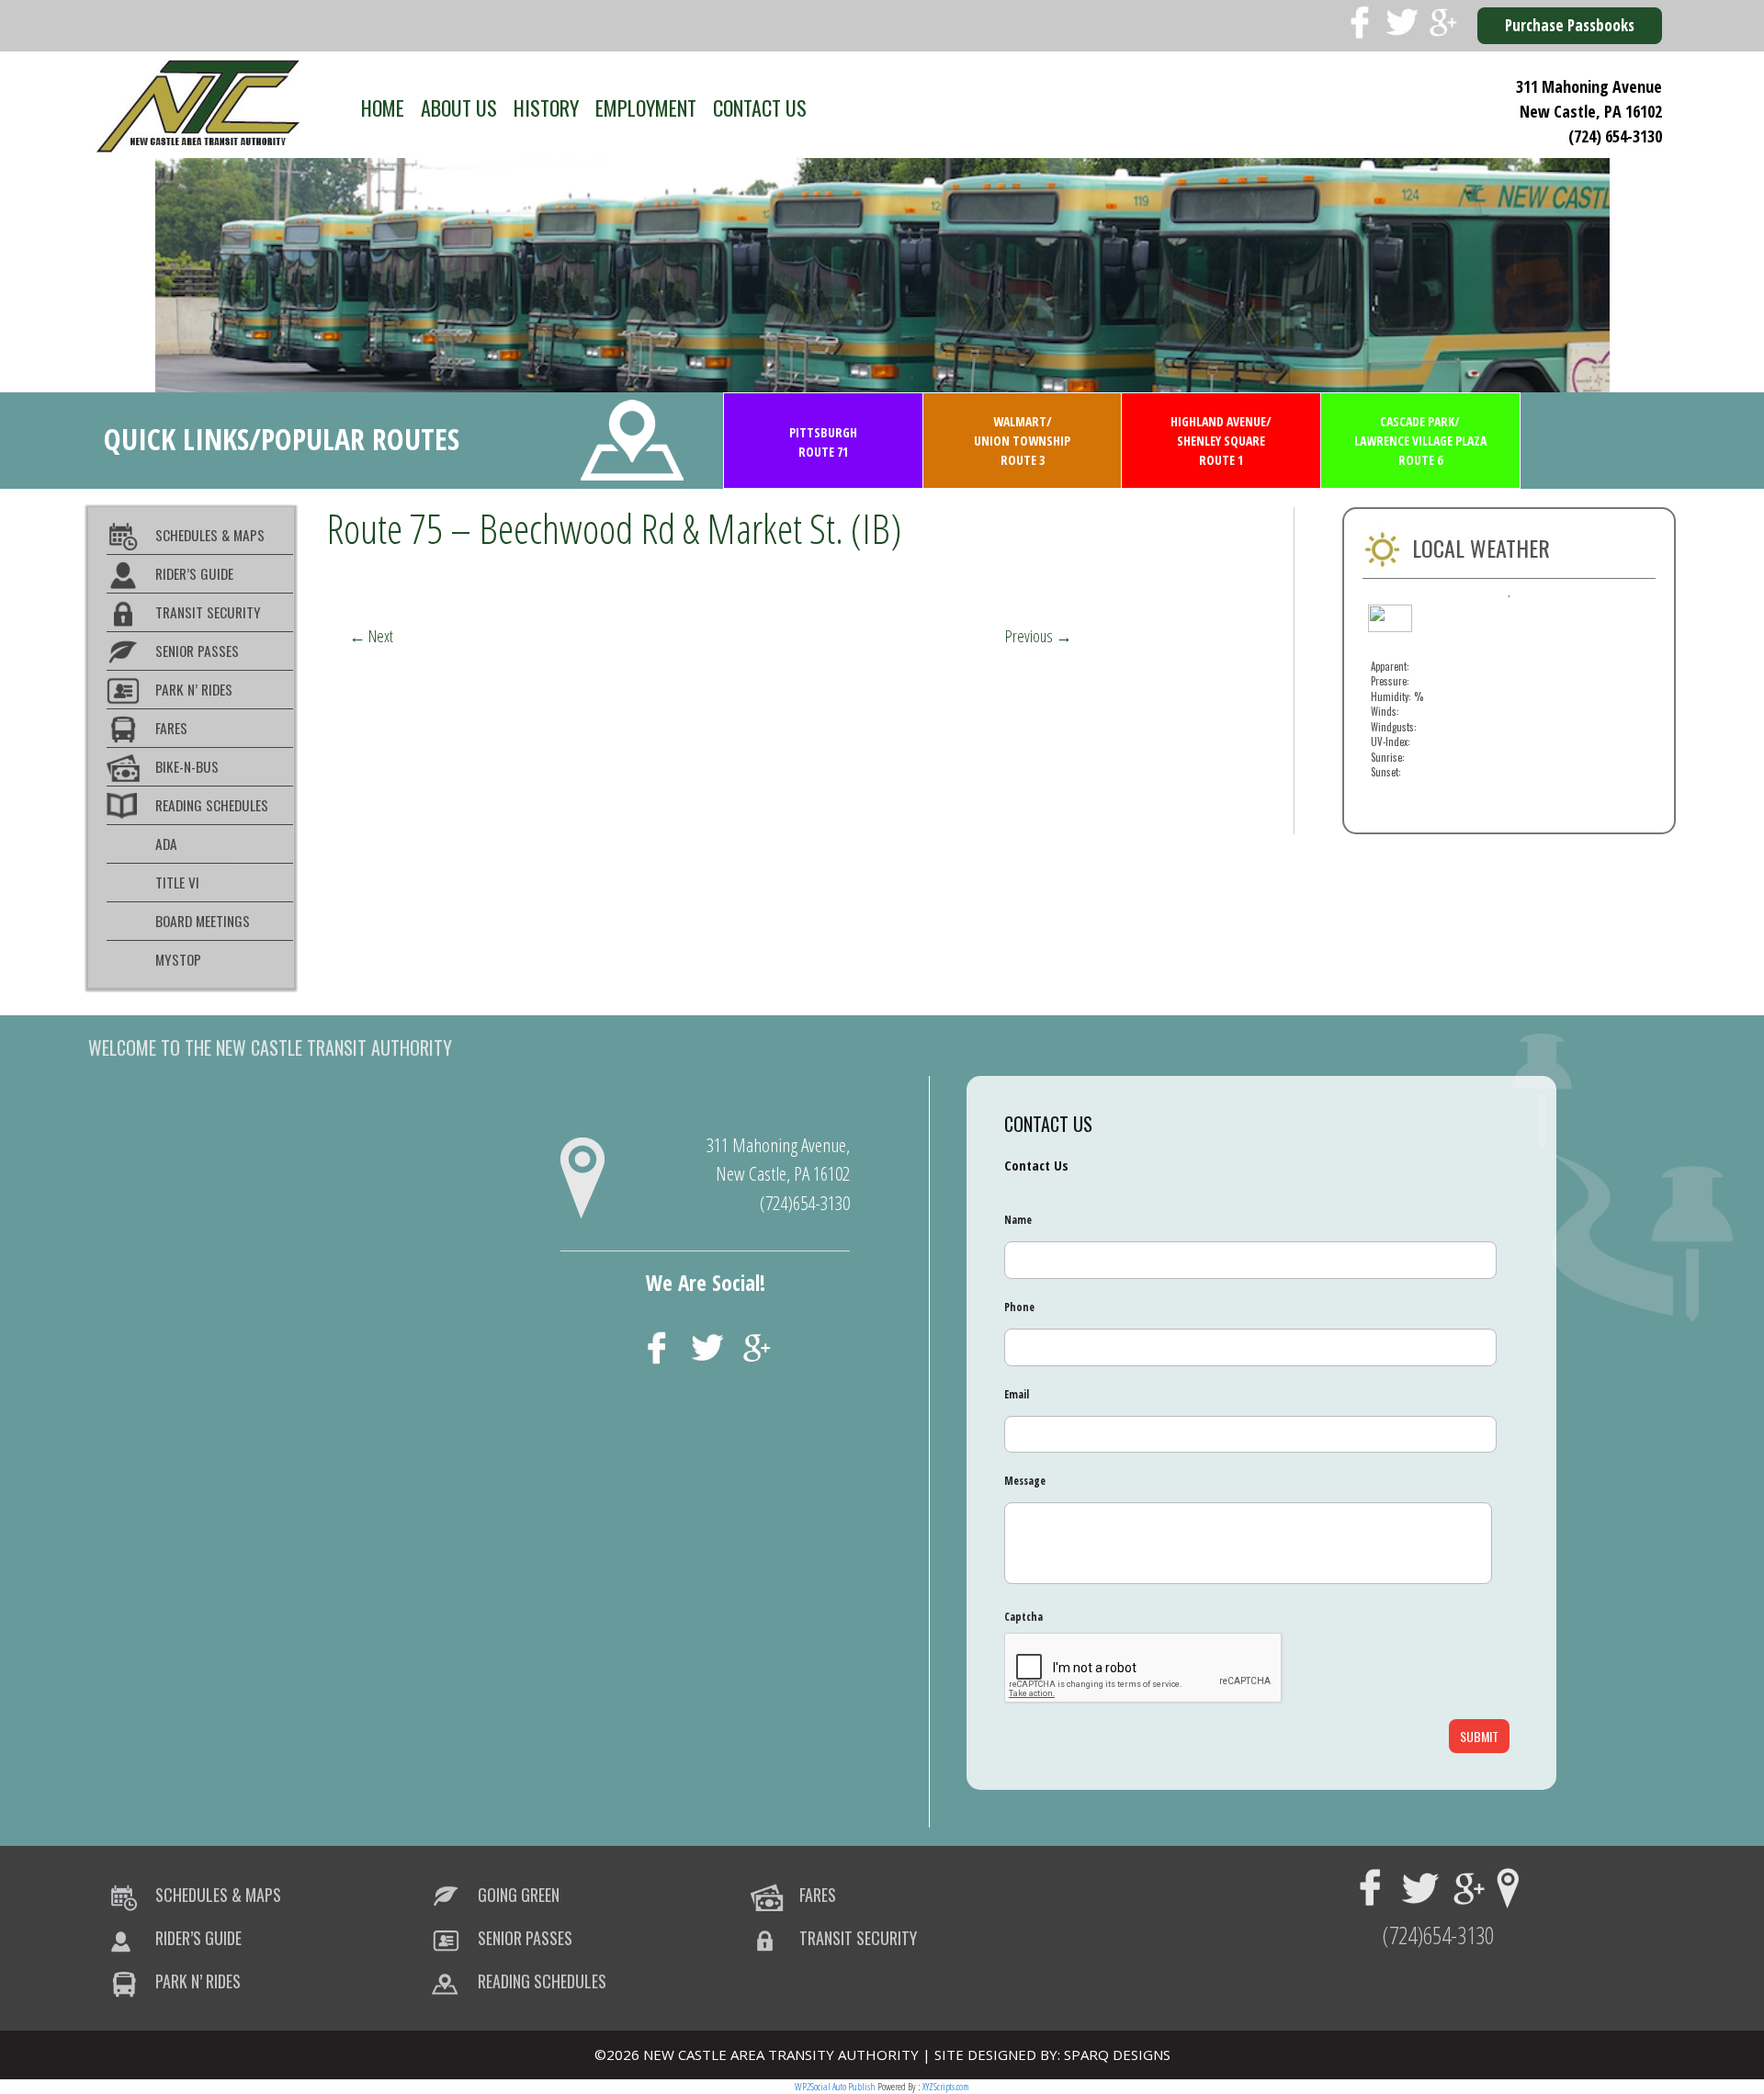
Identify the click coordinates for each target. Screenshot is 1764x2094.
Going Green (519, 1895)
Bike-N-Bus (187, 766)
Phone (1019, 1307)
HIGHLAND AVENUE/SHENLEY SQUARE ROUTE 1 (1221, 441)
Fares (171, 728)
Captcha (1023, 1617)
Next (371, 636)
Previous (1039, 636)
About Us (459, 108)
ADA (166, 843)
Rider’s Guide (194, 573)
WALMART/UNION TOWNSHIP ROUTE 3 (1022, 441)
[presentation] (1144, 1669)
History (546, 108)
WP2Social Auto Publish (835, 2086)
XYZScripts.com (946, 2086)
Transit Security (208, 612)
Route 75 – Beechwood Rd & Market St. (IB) (614, 528)
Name (1018, 1220)
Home (383, 108)
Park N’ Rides (194, 689)
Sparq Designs (1117, 2054)
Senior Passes (197, 651)
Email (1017, 1395)
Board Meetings (203, 921)
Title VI (177, 882)
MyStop (178, 959)
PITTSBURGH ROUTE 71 (823, 442)
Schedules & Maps (210, 535)
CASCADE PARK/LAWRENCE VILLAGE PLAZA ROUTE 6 (1420, 441)
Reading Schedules (212, 805)
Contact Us (760, 108)
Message (1025, 1481)
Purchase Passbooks (1570, 25)
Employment (646, 108)
